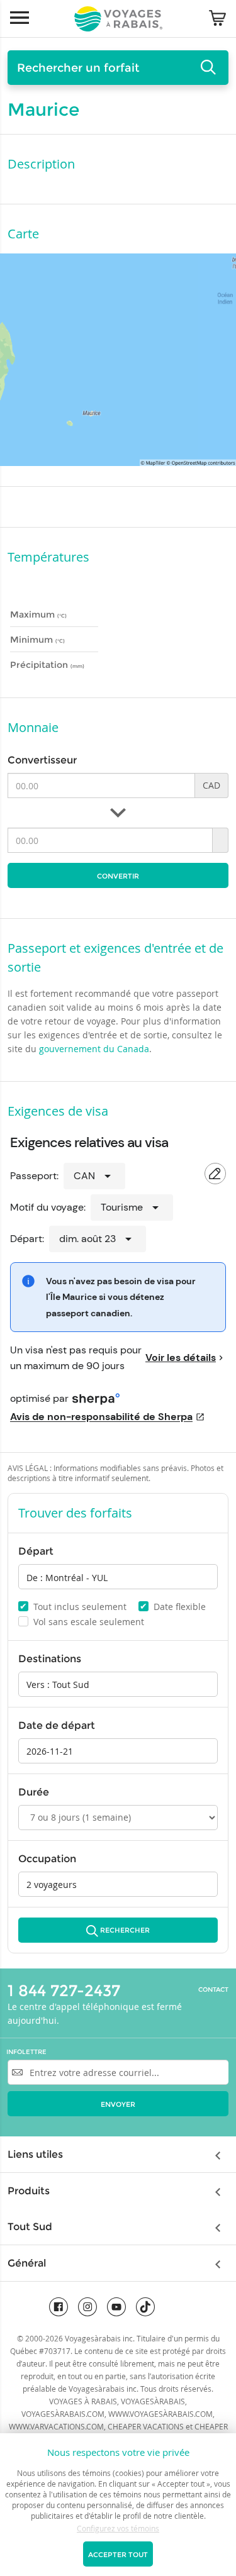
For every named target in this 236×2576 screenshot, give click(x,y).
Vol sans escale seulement (82, 1622)
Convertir (118, 876)
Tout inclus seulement (73, 1606)
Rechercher (125, 1930)
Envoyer (118, 2104)
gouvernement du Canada (94, 1049)
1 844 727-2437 (64, 1990)
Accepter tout (118, 2555)
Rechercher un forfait (78, 68)
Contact (213, 1990)
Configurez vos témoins (118, 2528)
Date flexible (173, 1606)
